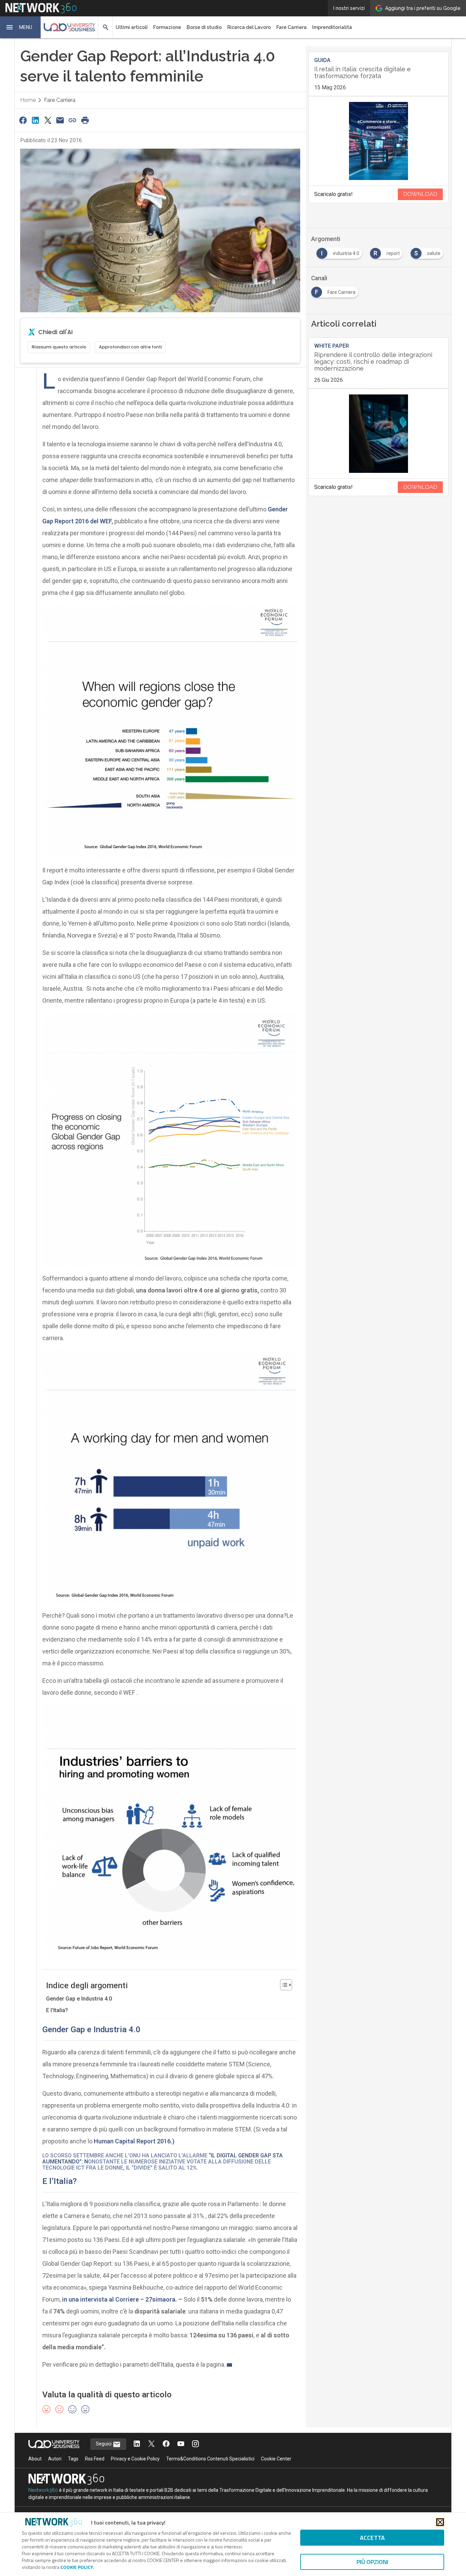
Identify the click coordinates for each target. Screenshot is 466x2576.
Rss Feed (95, 2459)
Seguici (104, 2444)
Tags (73, 2459)
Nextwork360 (43, 2490)
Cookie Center (276, 2459)
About (35, 2459)
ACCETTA (372, 2538)
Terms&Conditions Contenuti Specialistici (210, 2459)
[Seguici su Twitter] (151, 2444)
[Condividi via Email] (60, 120)
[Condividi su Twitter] (48, 120)
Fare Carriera (292, 27)
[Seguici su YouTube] (181, 2444)
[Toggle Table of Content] (283, 1985)
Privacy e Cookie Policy (135, 2459)
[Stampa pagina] (85, 120)
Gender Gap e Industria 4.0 (79, 1999)
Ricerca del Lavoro (249, 27)
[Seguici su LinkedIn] (137, 2444)
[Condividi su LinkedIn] (35, 120)
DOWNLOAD (420, 194)
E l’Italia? (57, 2010)
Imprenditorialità (332, 27)
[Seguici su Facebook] (166, 2444)
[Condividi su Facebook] (23, 120)
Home (28, 100)
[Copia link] (73, 120)
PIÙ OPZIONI (372, 2562)
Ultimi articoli (132, 27)
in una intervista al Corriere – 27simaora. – (123, 2299)
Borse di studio (204, 27)
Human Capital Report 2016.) (134, 2141)
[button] (20, 27)
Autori (55, 2459)
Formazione (167, 27)
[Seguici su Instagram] (195, 2444)
